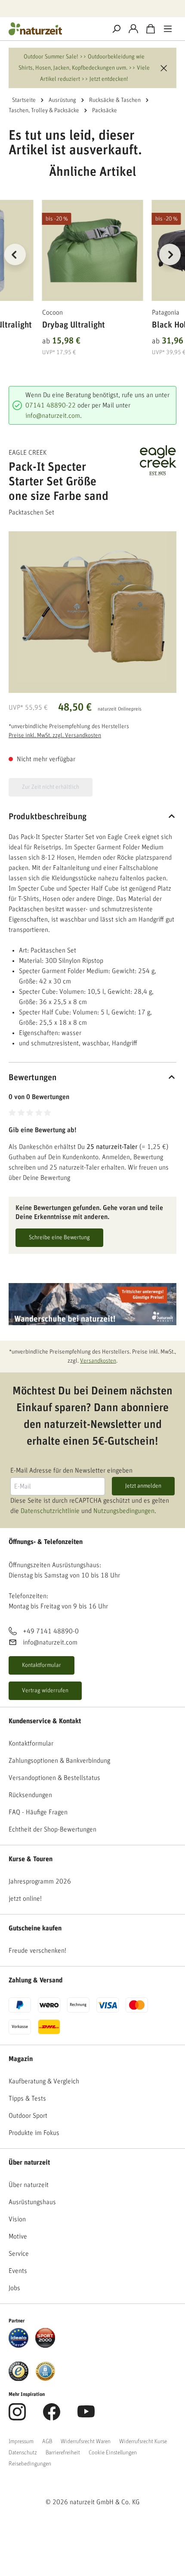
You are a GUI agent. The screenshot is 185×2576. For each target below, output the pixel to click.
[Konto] (133, 29)
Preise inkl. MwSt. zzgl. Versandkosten (55, 735)
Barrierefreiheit (63, 2453)
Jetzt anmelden (143, 1486)
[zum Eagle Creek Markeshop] (154, 460)
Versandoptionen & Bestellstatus (54, 1778)
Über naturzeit (29, 2162)
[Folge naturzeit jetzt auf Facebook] (52, 2417)
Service (19, 2254)
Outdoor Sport (28, 2116)
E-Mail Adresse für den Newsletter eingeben (71, 1470)
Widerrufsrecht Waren (86, 2441)
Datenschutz (23, 2453)
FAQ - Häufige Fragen (38, 1812)
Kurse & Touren (31, 1859)
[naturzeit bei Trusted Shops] (18, 2371)
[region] (92, 265)
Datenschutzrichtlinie (50, 1511)
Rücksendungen (30, 1795)
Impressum (21, 2441)
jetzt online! (25, 1899)
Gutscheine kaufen (35, 1928)
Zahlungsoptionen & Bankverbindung (59, 1761)
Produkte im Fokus (34, 2133)
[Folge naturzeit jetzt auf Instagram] (17, 2417)
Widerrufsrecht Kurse (143, 2441)
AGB (47, 2441)
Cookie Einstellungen (113, 2453)
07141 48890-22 (51, 405)
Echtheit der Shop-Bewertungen (52, 1829)
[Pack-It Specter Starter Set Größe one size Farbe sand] (92, 606)
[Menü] (168, 29)
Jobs (14, 2288)
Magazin (21, 2059)
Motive (18, 2236)
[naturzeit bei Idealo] (18, 2337)
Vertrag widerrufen (45, 1691)
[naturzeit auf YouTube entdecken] (86, 2417)
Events (18, 2271)
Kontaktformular (42, 1665)
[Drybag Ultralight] (93, 250)
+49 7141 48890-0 (51, 1631)
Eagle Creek (28, 453)
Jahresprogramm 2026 (40, 1881)
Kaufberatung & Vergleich (44, 2081)
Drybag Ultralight (74, 325)
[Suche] (116, 29)
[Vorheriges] (15, 254)
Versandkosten (98, 1361)
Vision (17, 2219)
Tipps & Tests (27, 2098)
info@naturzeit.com (53, 416)
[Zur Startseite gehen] (54, 29)
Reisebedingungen (30, 2464)
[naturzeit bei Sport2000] (45, 2337)
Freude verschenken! (37, 1951)
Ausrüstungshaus (32, 2202)
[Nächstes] (170, 254)
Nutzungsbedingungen (124, 1511)
